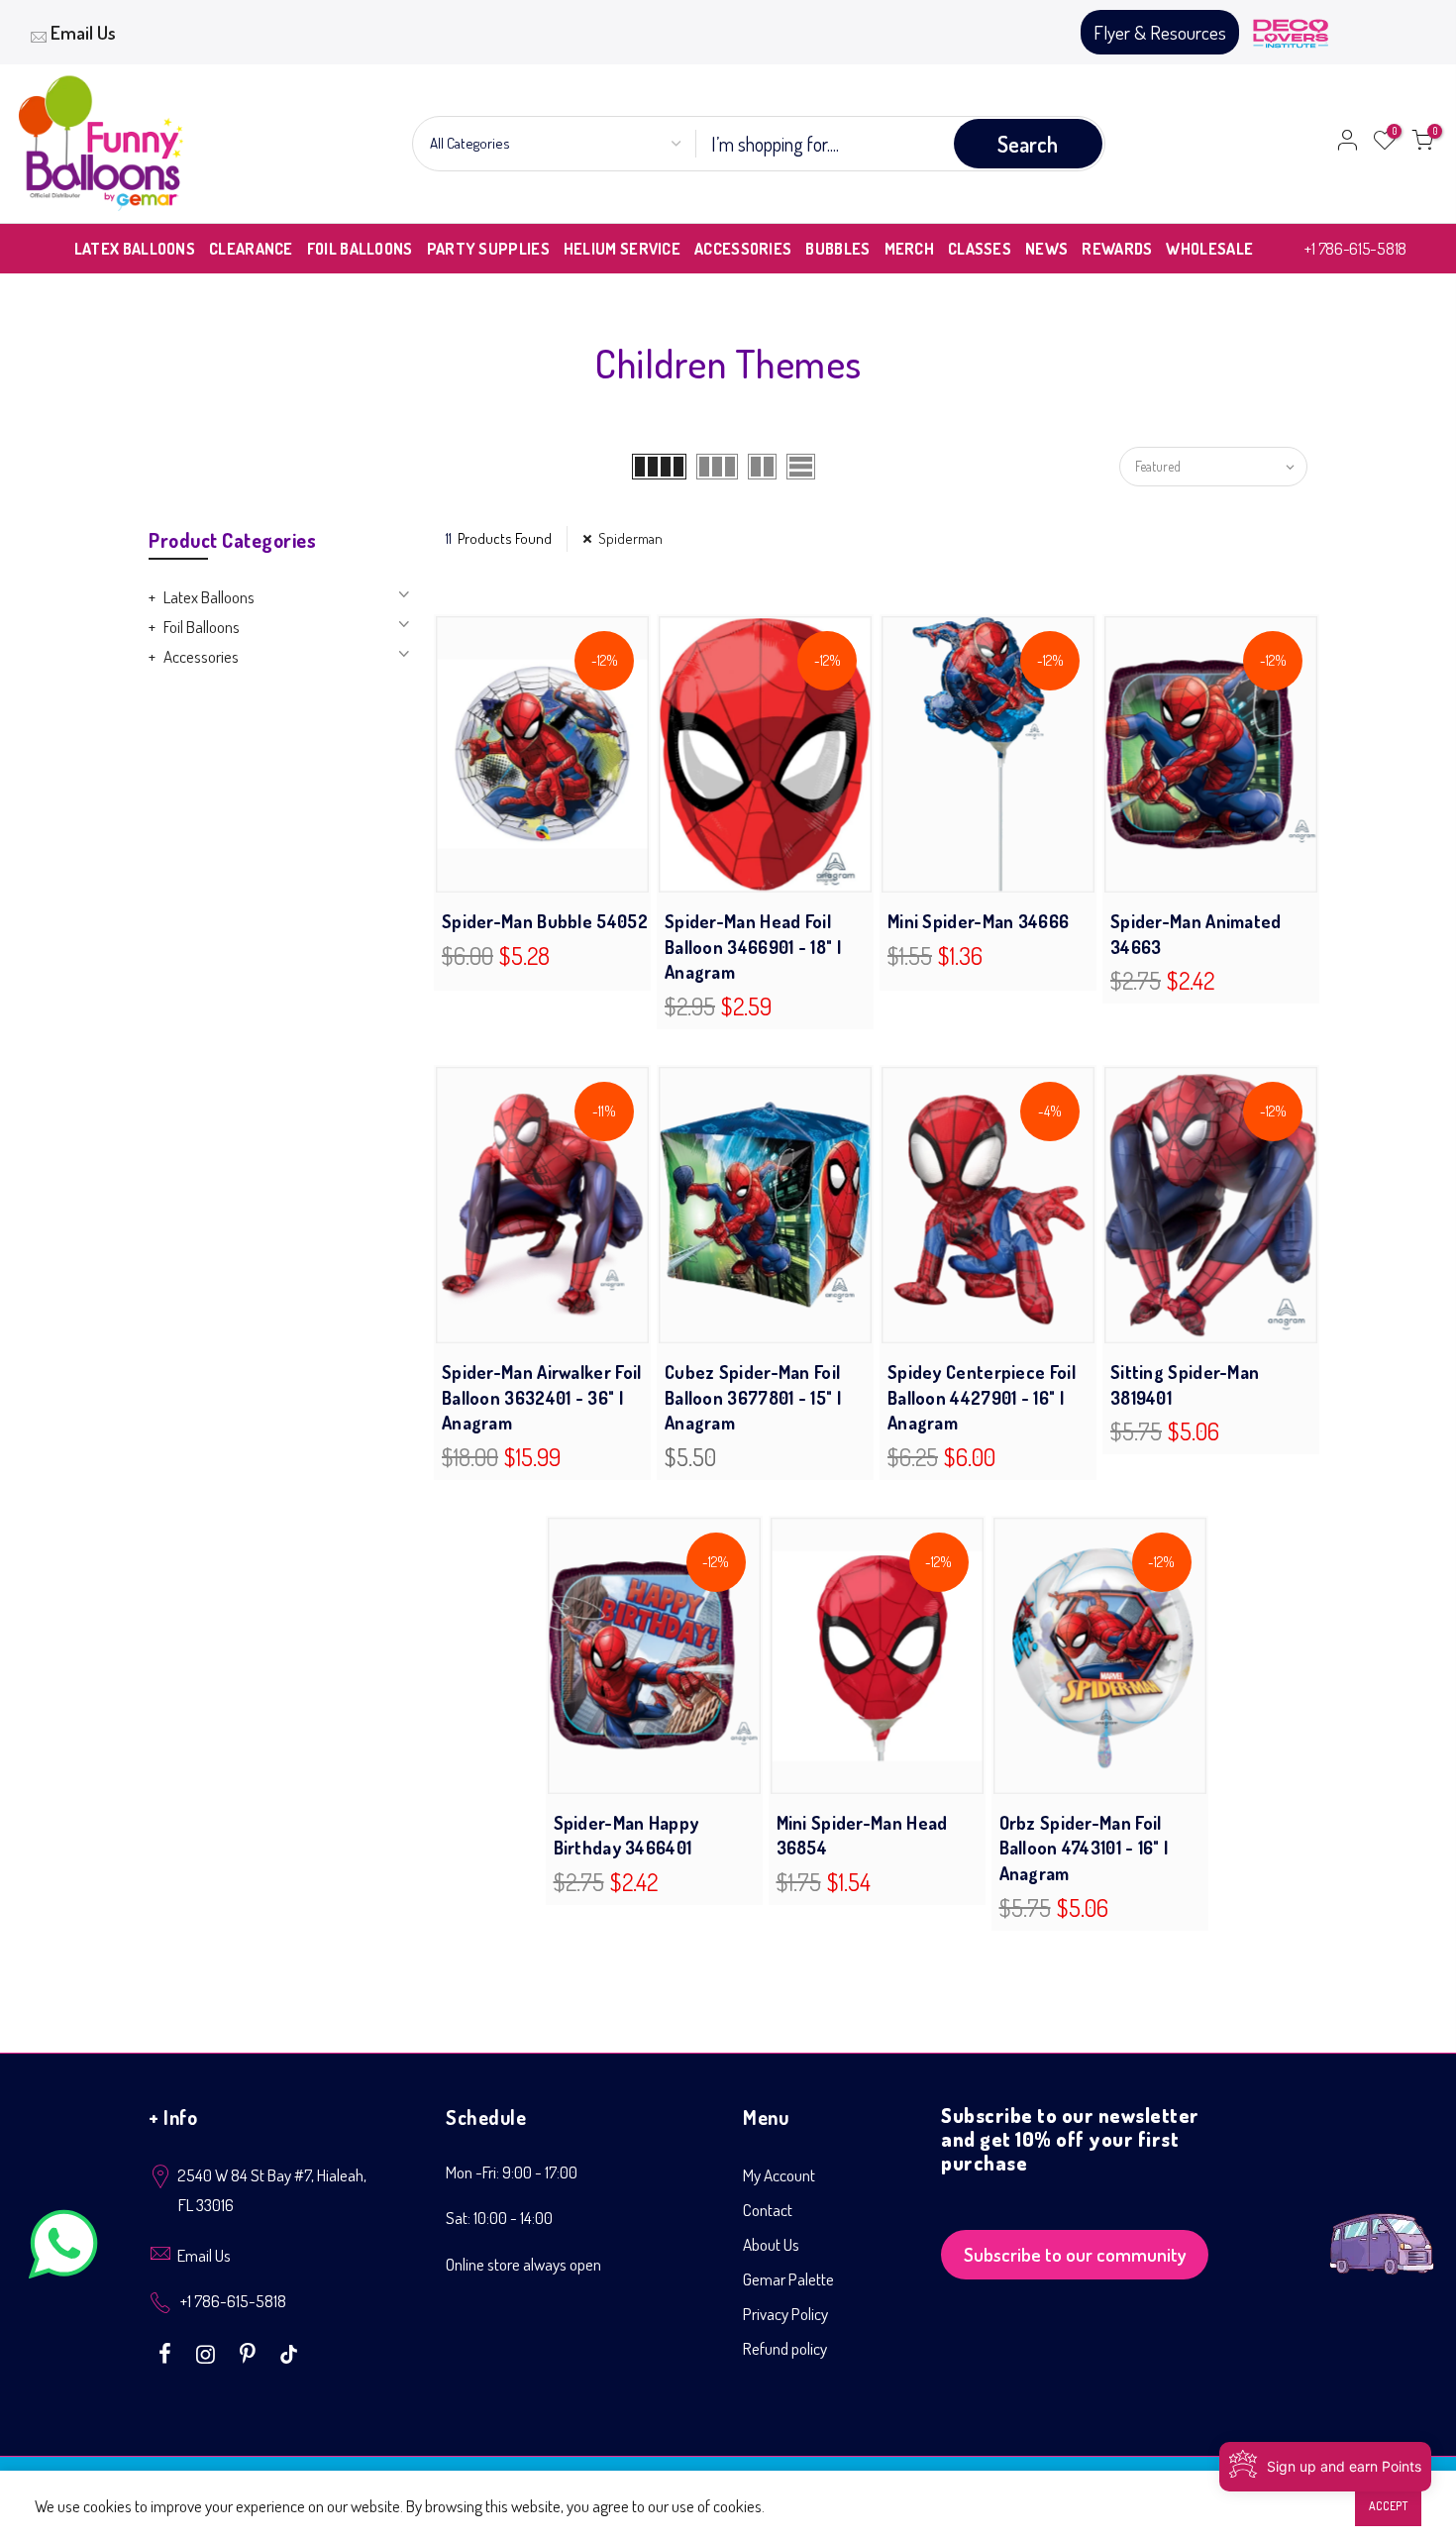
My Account (779, 2175)
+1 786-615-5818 (1355, 248)
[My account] (1347, 144)
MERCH (910, 249)
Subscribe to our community (1075, 2254)
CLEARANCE (251, 249)
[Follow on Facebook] (167, 2352)
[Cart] (1422, 144)
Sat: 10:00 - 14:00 (499, 2218)
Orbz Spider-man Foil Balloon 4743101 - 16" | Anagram (1084, 1848)
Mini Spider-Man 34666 (978, 921)
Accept (1388, 2506)
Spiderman (630, 538)
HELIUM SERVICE (622, 249)
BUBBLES (837, 249)
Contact (768, 2210)
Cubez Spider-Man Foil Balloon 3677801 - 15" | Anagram (753, 1397)
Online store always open (523, 2264)
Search (1028, 144)
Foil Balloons (202, 627)
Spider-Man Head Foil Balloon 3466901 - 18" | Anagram (753, 947)
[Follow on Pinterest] (250, 2352)
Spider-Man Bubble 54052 (545, 921)
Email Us (83, 32)
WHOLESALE (1209, 249)
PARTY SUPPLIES (488, 249)
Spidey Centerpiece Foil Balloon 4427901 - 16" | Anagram (982, 1397)
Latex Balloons (209, 597)
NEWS (1046, 249)
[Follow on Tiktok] (289, 2352)
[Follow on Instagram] (208, 2352)
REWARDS (1117, 249)
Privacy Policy (785, 2314)
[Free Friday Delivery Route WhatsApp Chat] (1382, 2228)
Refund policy (785, 2348)
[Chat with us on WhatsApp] (63, 2248)
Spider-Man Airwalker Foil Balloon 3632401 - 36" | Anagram (542, 1397)
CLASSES (980, 249)
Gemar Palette (788, 2279)
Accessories (201, 656)
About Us (771, 2244)
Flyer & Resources (1160, 32)
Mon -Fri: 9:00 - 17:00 (512, 2172)
